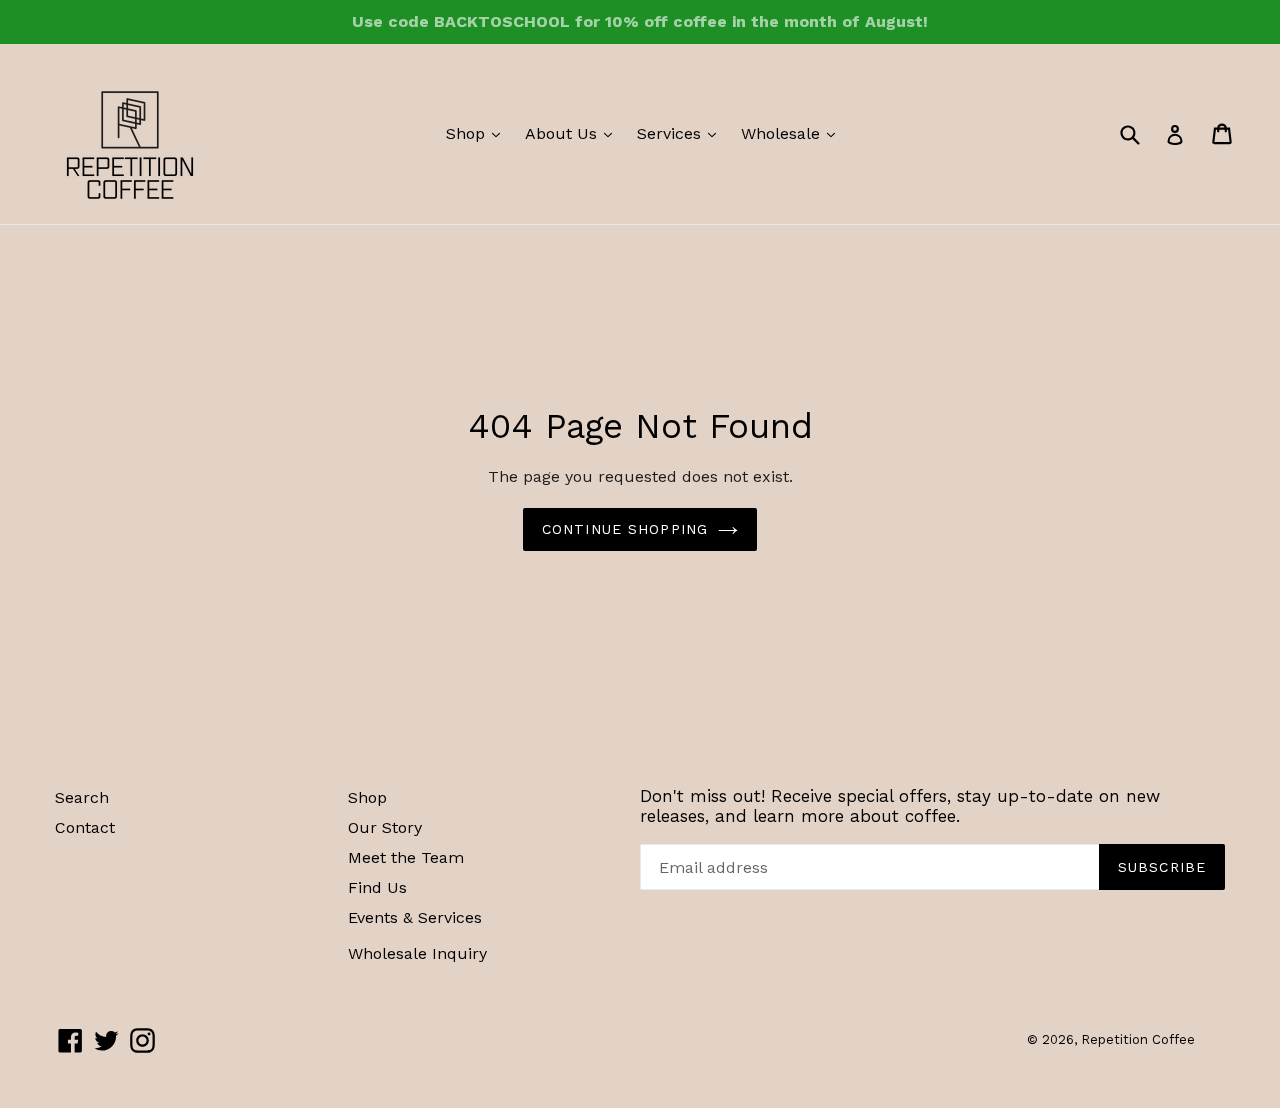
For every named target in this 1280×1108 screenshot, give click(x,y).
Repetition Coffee (1138, 1039)
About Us (573, 133)
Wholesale (793, 133)
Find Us (377, 887)
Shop (478, 133)
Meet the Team (406, 857)
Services (681, 133)
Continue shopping (625, 529)
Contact (85, 827)
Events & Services (415, 917)
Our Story (385, 827)
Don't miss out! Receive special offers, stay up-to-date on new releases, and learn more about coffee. (900, 806)
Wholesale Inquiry (417, 953)
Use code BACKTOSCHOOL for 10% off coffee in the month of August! (640, 21)
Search (82, 797)
